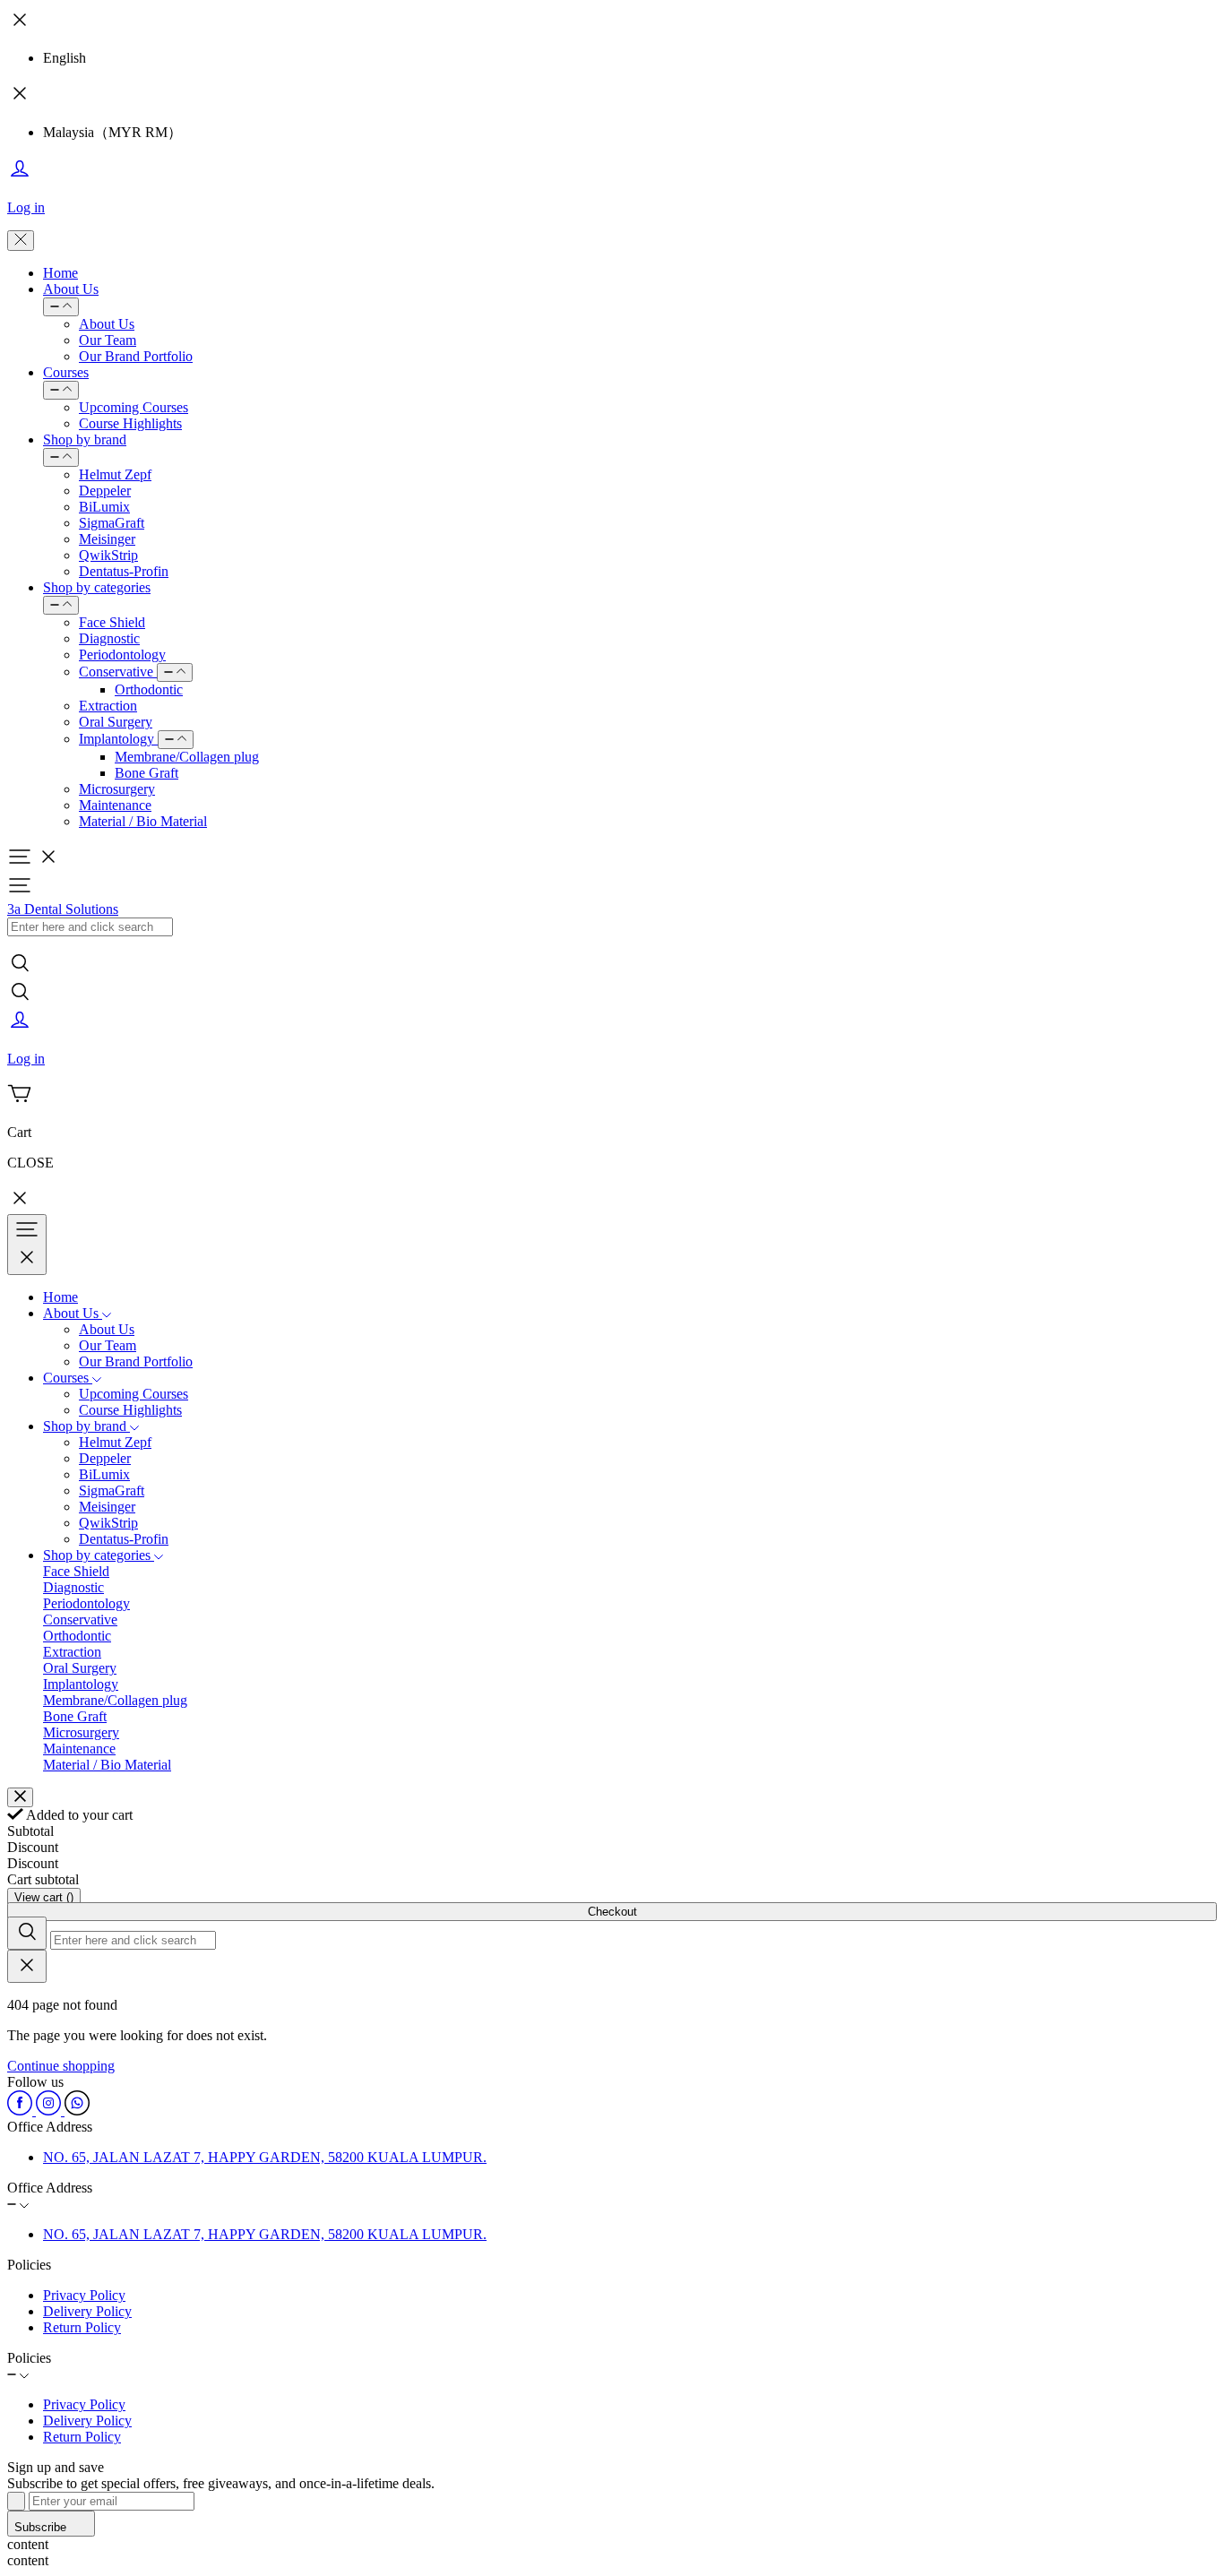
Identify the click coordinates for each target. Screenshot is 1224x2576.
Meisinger (107, 539)
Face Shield (112, 622)
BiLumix (104, 507)
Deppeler (105, 491)
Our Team (108, 340)
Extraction (108, 706)
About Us (71, 289)
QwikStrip (108, 555)
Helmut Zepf (115, 474)
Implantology (118, 739)
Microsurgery (117, 789)
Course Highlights (130, 423)
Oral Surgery (116, 722)
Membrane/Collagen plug (187, 757)
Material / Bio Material (143, 821)
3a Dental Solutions (63, 909)
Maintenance (115, 805)
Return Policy (82, 2327)
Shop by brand (85, 439)
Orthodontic (149, 689)
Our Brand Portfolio (136, 356)
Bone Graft (147, 773)
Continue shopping (61, 2066)
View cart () (44, 1897)
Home (60, 273)
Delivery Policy (87, 2311)
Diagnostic (109, 638)
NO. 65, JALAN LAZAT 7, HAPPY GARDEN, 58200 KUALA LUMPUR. (265, 2157)
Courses (66, 372)
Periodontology (122, 655)
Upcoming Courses (134, 407)
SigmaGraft (112, 523)
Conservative (118, 672)
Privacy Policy (84, 2295)
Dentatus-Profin (124, 571)
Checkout (612, 1912)
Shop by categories (97, 587)
